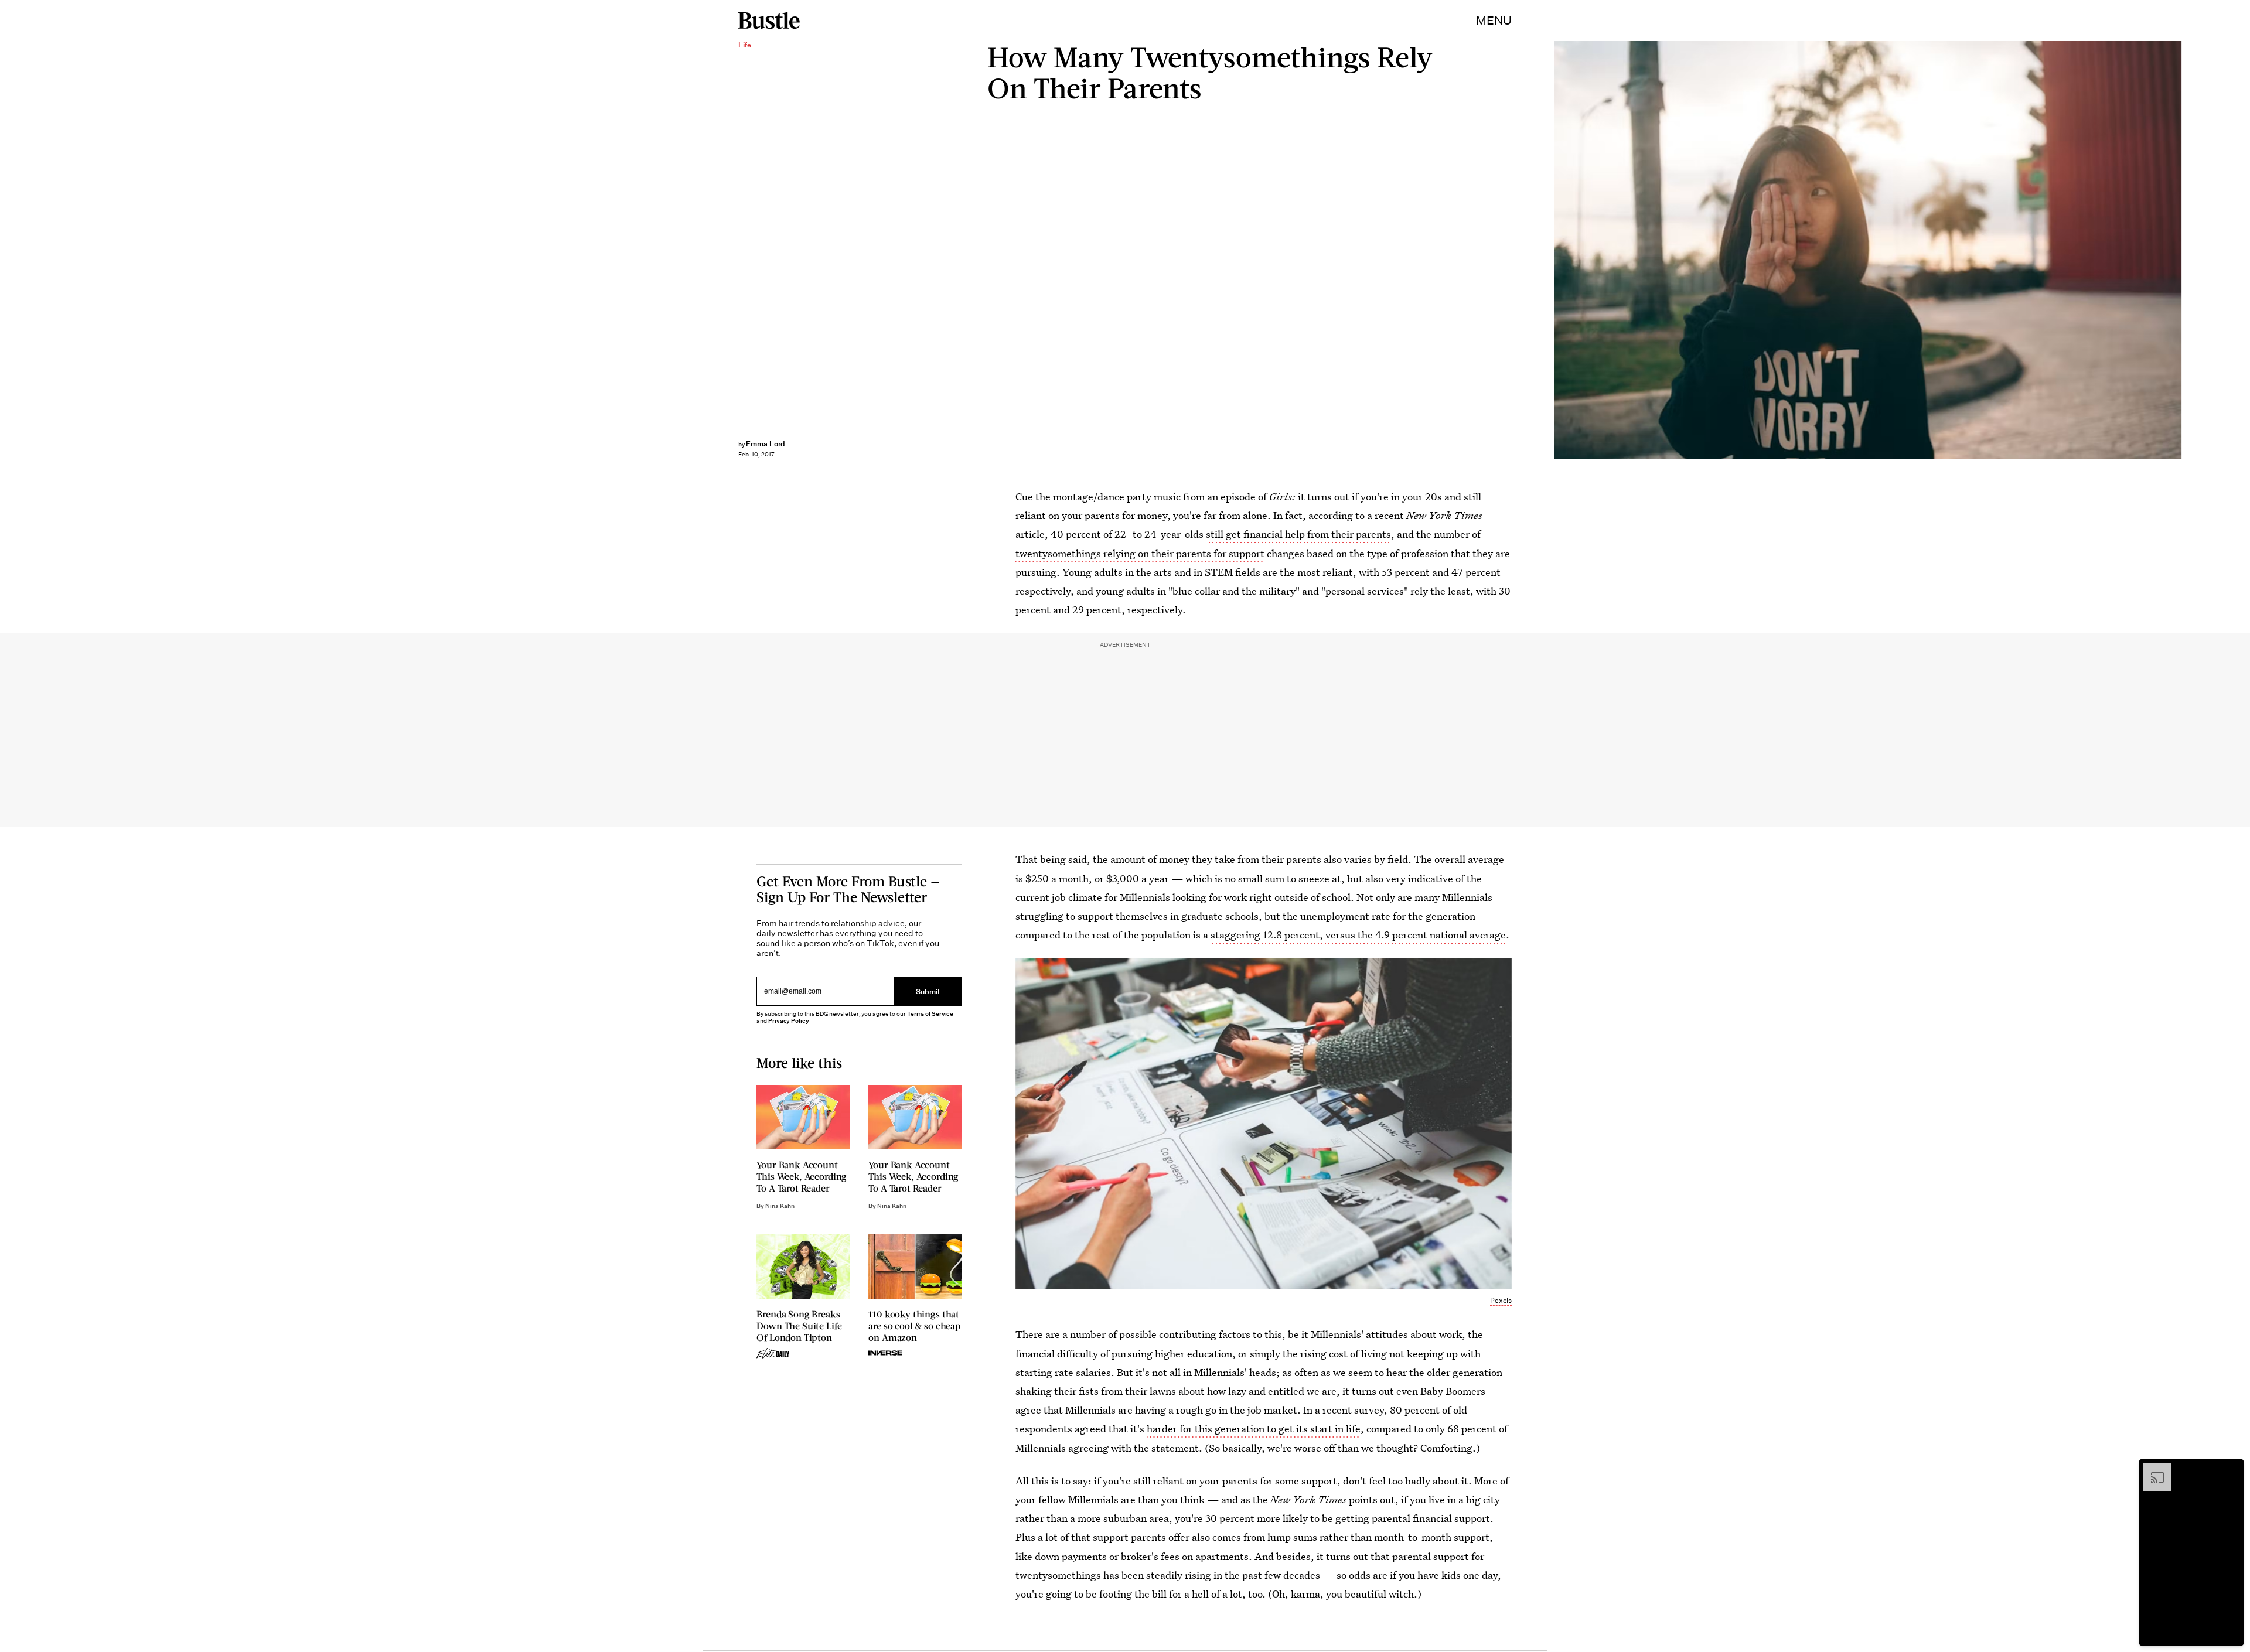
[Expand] (2152, 1469)
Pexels (1501, 1300)
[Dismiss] (2231, 1469)
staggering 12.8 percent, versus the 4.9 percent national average (1358, 935)
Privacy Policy (789, 1021)
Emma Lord (766, 444)
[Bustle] (769, 21)
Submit (928, 991)
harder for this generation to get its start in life (1254, 1429)
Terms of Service (930, 1014)
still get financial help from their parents (1298, 534)
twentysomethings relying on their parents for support (1140, 553)
